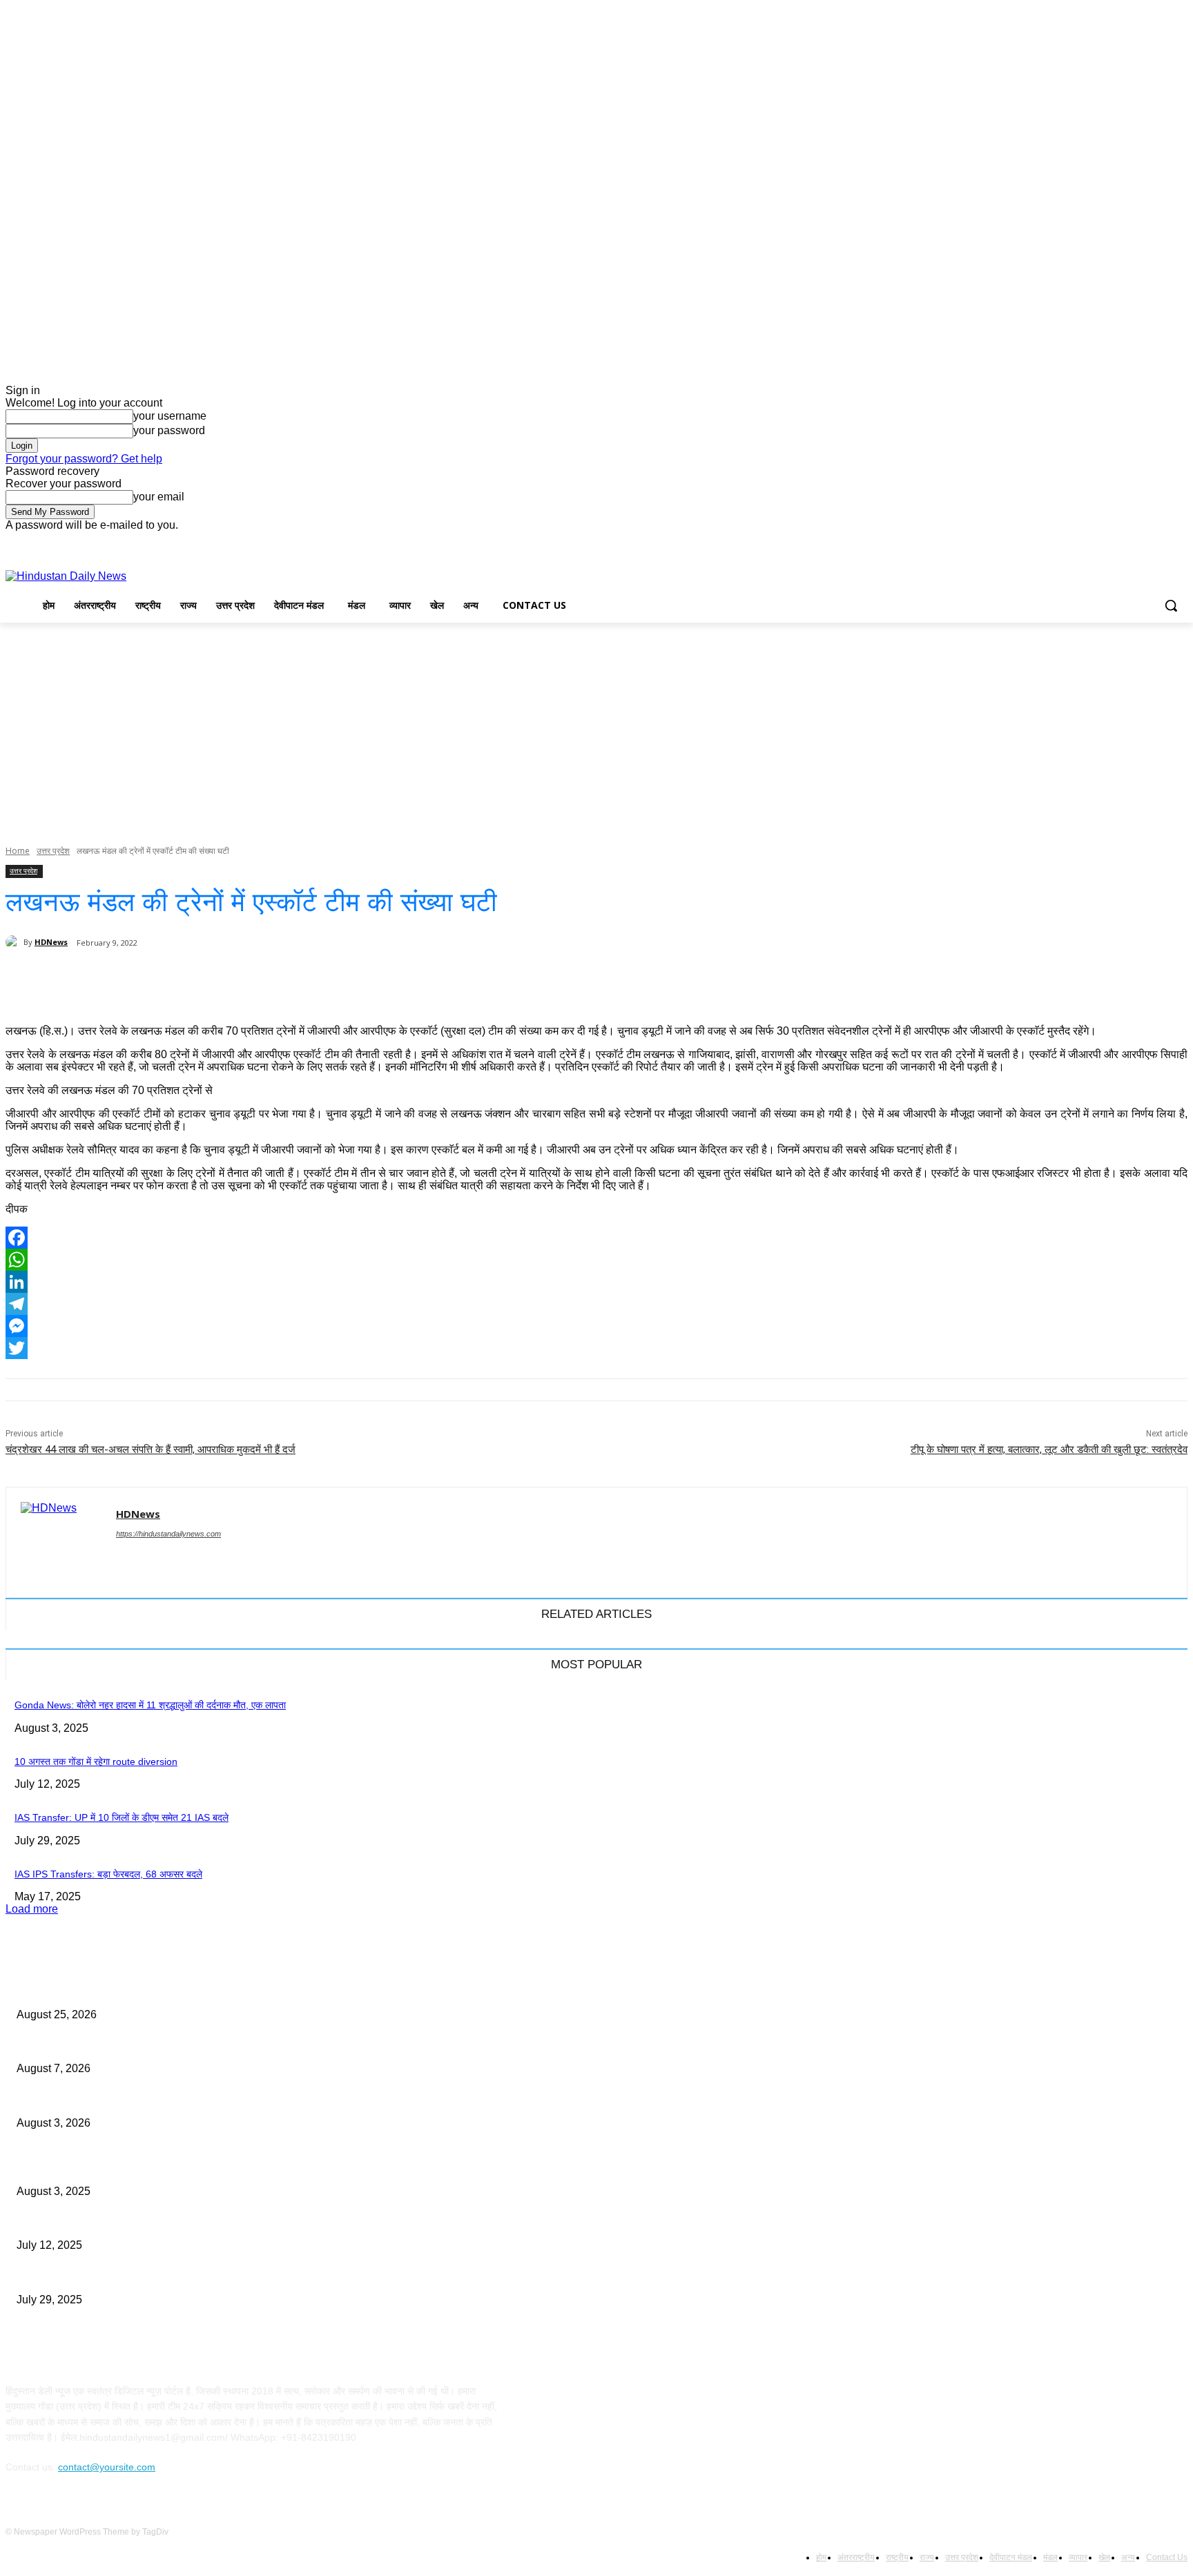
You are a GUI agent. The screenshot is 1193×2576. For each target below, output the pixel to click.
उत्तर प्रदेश (53, 851)
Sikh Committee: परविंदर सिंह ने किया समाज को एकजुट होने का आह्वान (144, 2100)
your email (159, 497)
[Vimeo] (1160, 541)
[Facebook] (1103, 541)
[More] (460, 979)
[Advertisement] (596, 726)
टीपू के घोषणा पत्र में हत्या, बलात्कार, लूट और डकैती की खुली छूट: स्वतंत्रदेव (1049, 1450)
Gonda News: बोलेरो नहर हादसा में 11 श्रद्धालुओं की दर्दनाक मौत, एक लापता (150, 1705)
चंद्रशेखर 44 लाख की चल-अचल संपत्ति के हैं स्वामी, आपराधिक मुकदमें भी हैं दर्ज (151, 1450)
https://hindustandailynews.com (168, 1534)
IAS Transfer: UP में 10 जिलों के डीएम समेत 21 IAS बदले (122, 1817)
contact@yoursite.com (107, 2467)
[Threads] (145, 1558)
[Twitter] (1142, 541)
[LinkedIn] (596, 1282)
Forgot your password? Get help (84, 459)
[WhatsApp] (596, 1260)
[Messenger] (596, 1326)
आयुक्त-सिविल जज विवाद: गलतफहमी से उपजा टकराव (109, 1991)
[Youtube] (1180, 541)
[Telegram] (596, 1304)
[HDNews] (14, 942)
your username (170, 416)
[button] (1171, 605)
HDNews (51, 942)
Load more (32, 1909)
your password (169, 430)
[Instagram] (1122, 541)
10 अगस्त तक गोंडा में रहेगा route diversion (96, 1762)
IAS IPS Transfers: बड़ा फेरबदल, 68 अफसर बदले (108, 1874)
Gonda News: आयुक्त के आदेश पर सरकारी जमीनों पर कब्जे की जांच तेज (146, 2046)
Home (18, 851)
